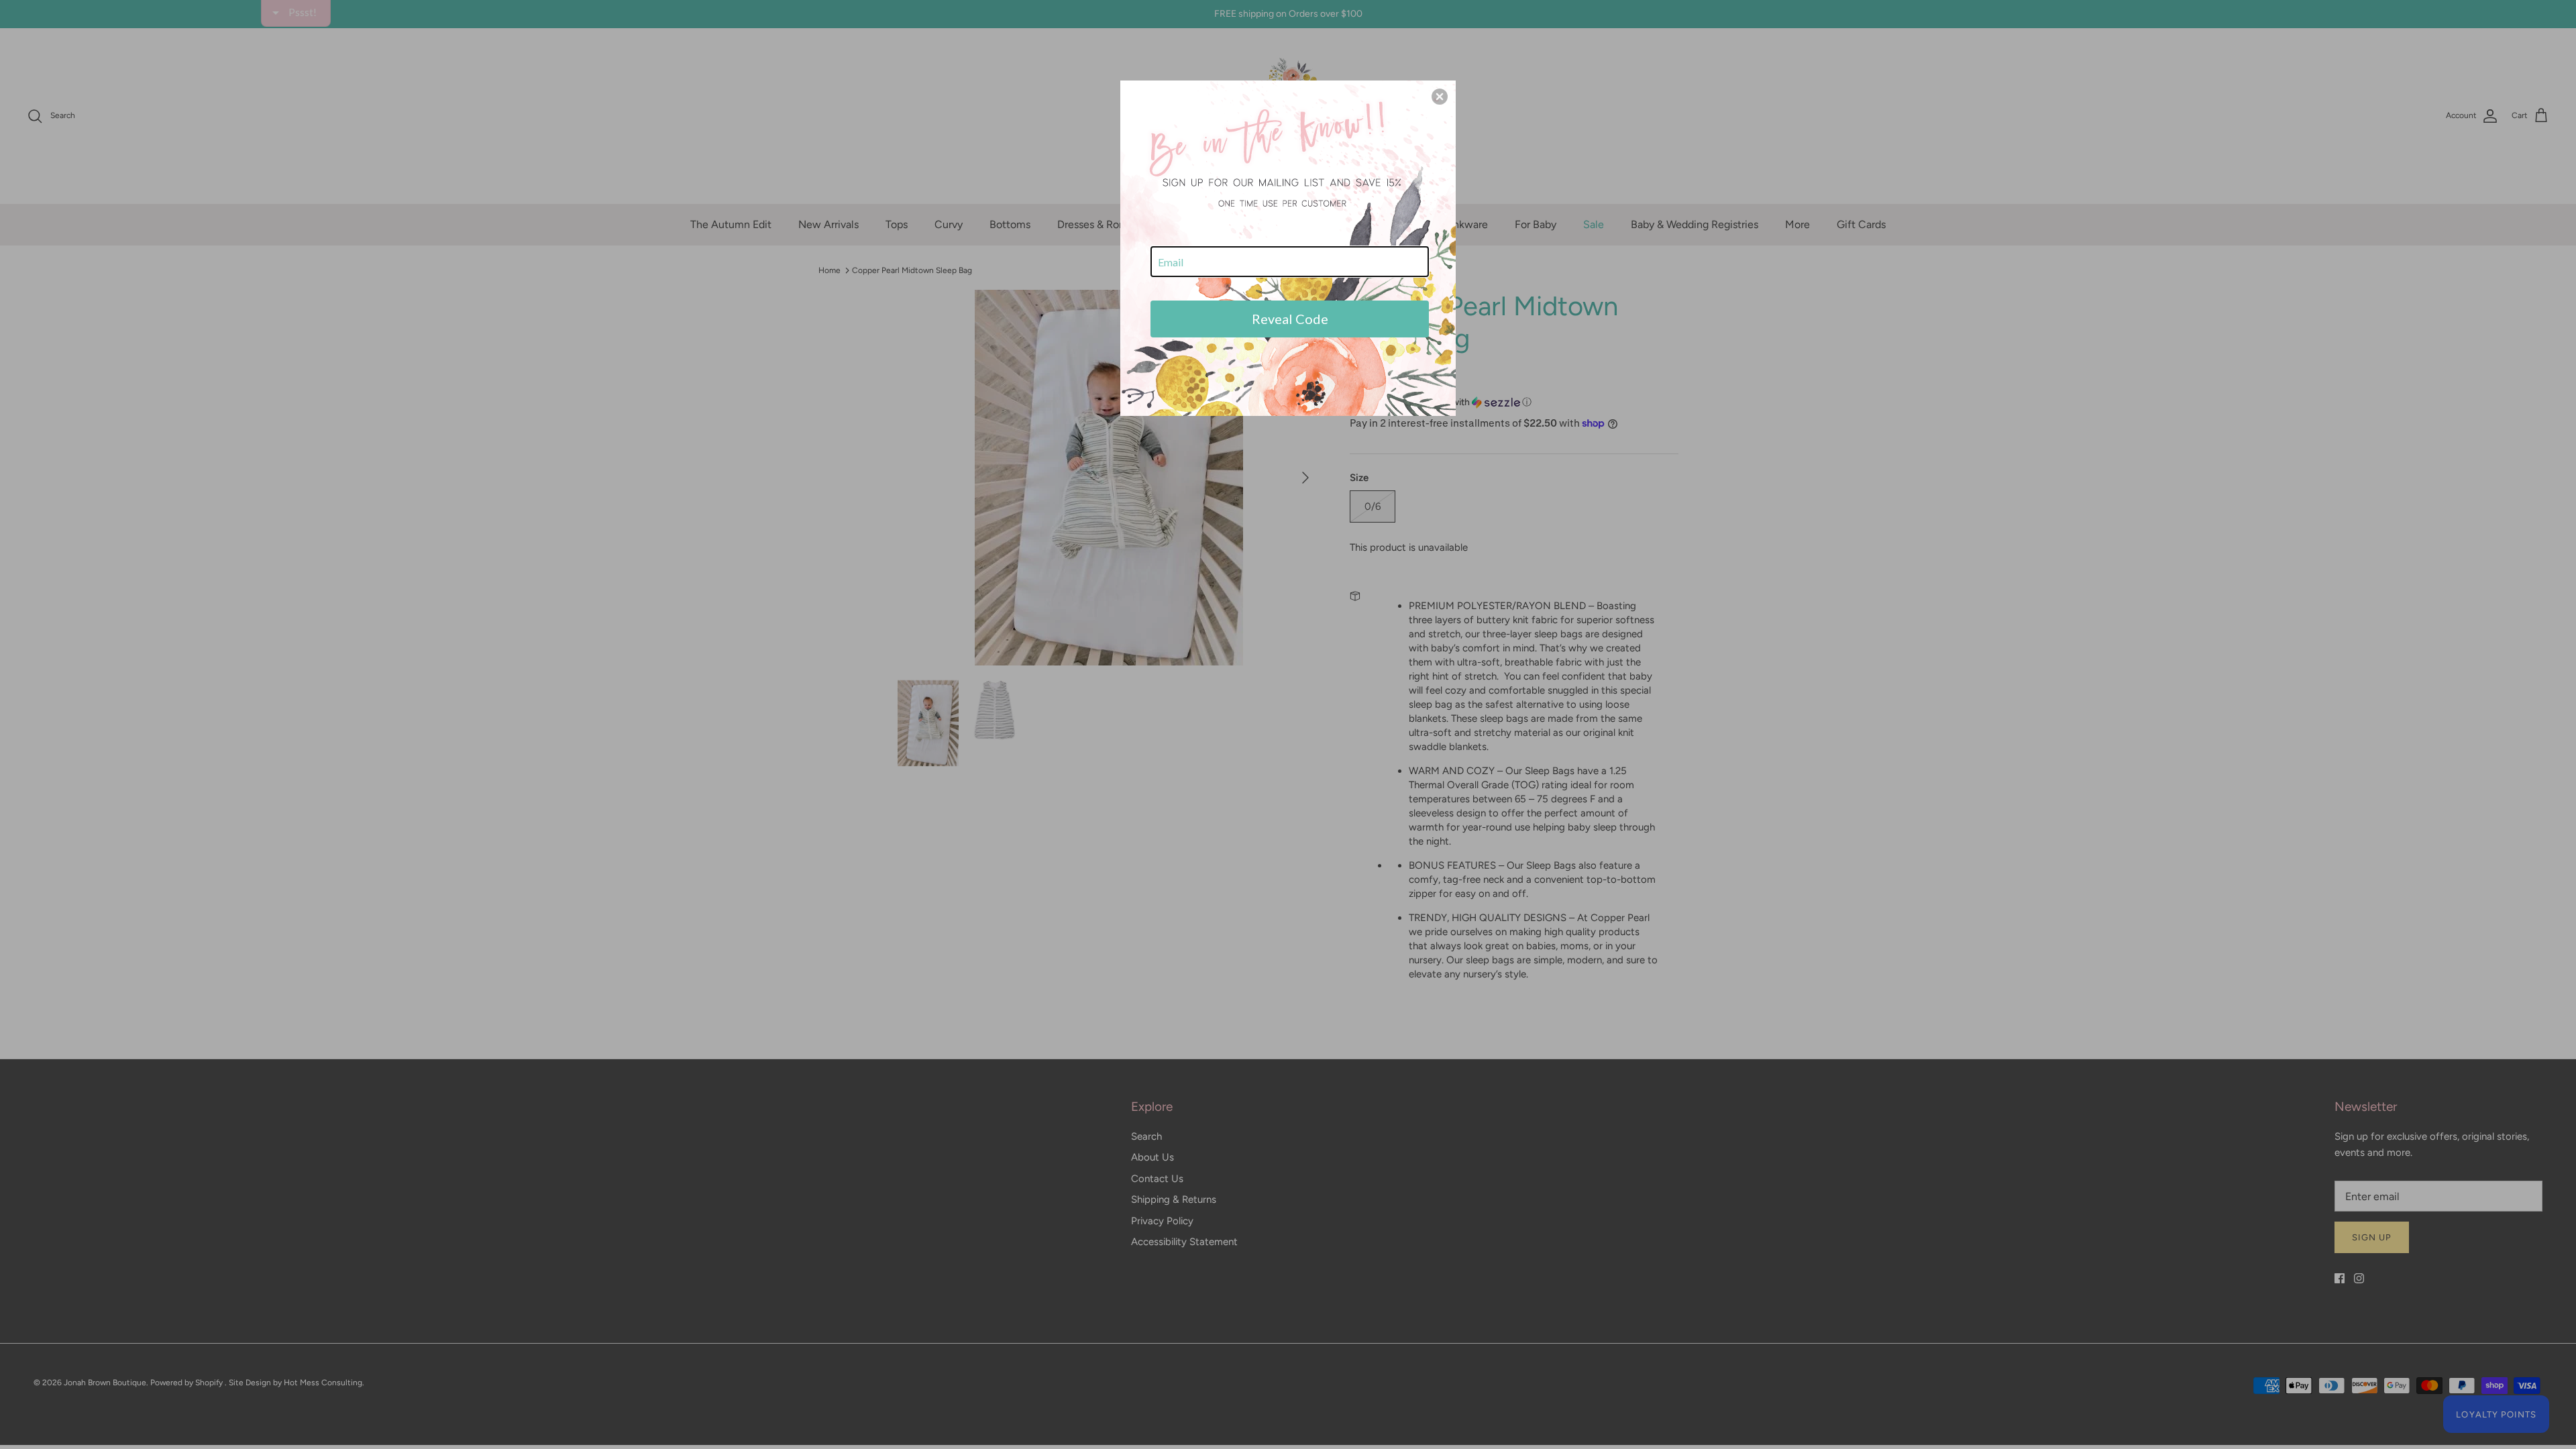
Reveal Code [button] (1290, 319)
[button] (1440, 97)
